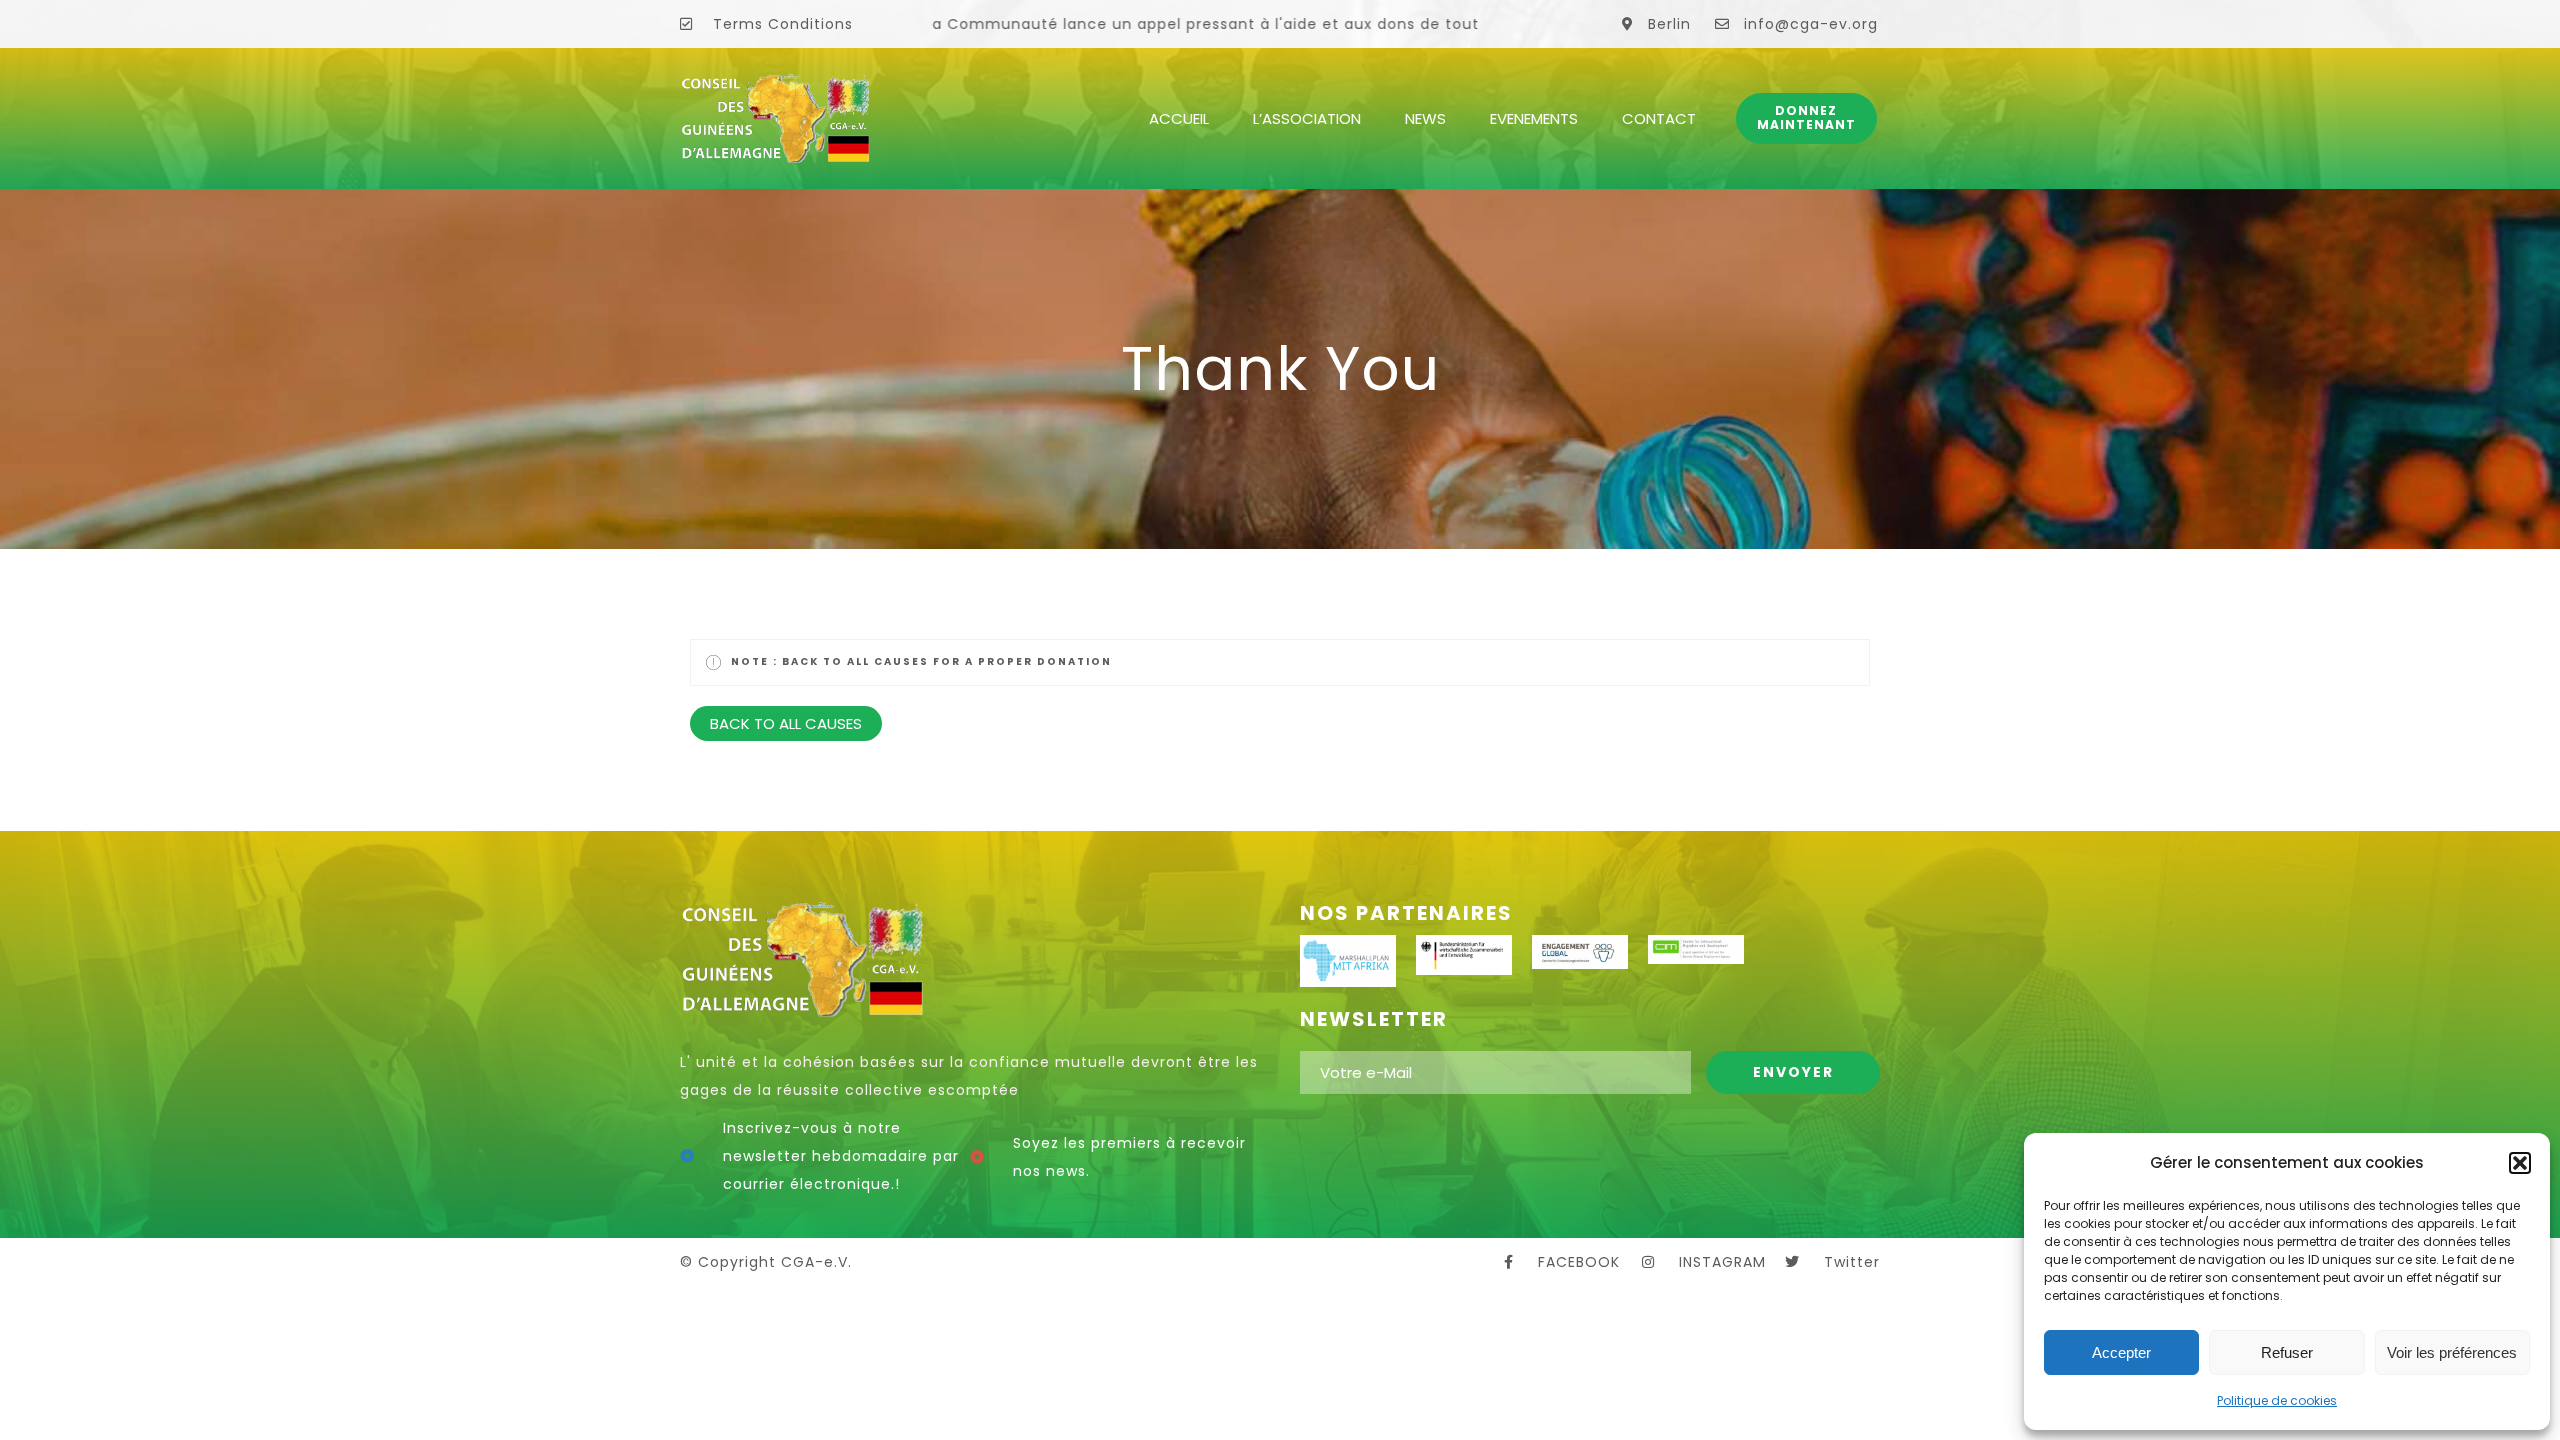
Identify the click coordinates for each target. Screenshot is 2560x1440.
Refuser (2287, 1352)
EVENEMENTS (1534, 118)
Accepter (2121, 1352)
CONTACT (1659, 118)
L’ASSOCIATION (1307, 118)
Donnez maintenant (1806, 117)
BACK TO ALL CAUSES (786, 723)
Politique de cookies (2277, 1400)
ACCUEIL (1179, 118)
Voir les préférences (2452, 1352)
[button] (2520, 1163)
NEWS (1425, 118)
